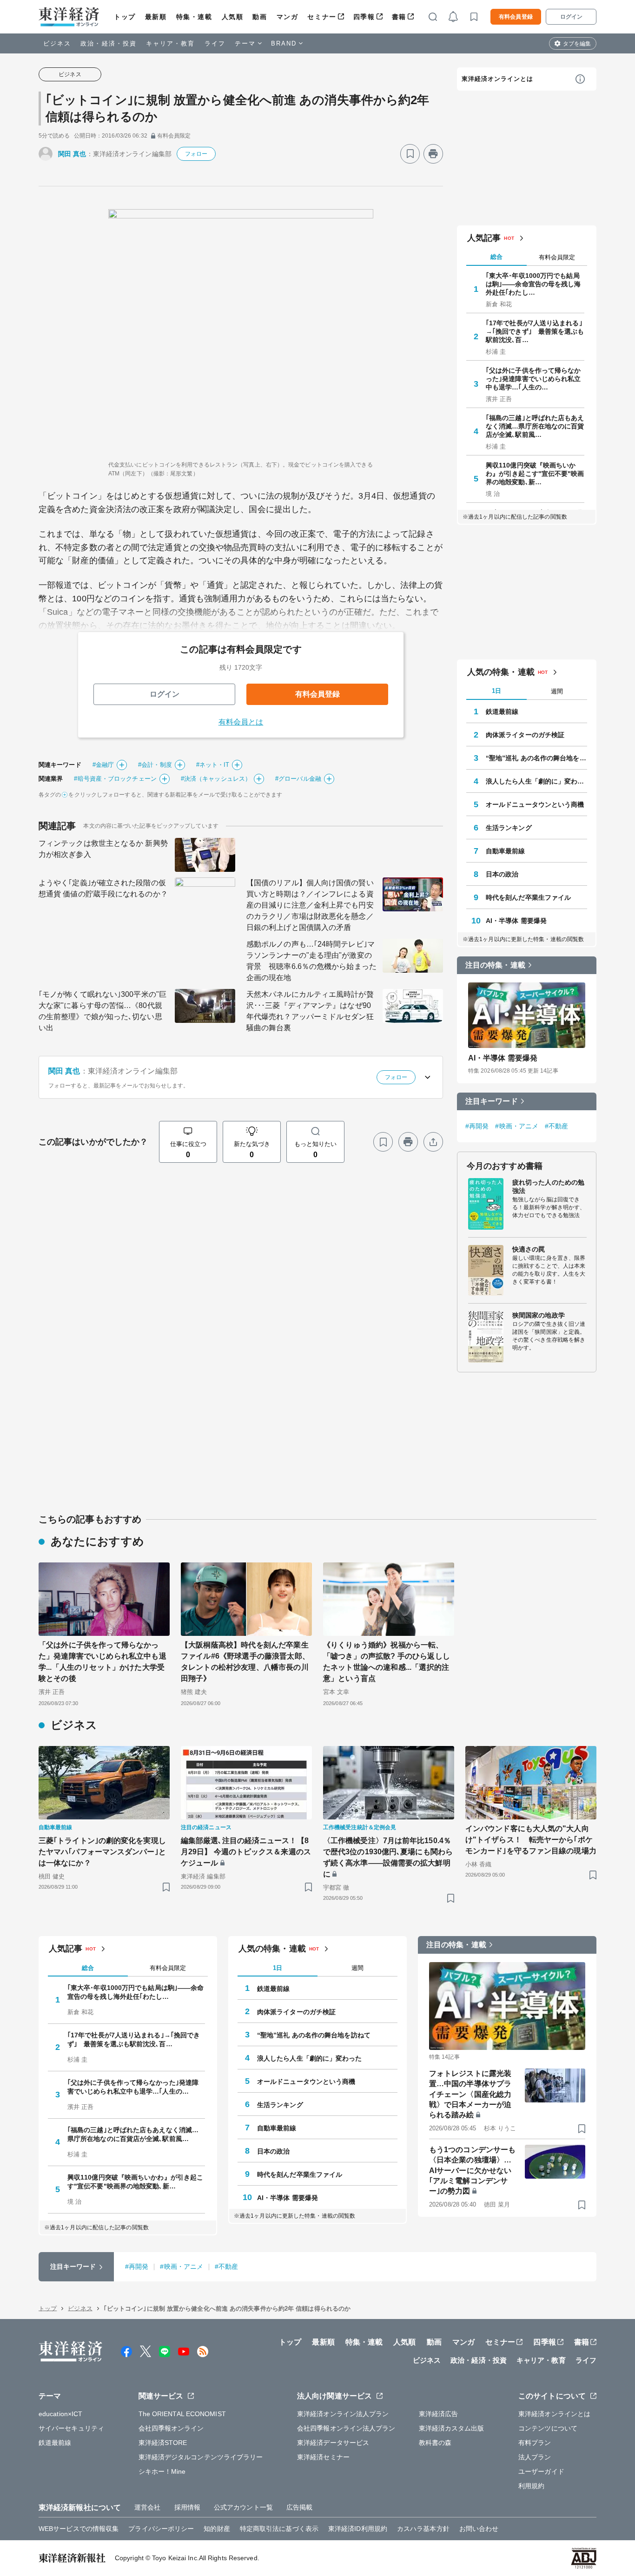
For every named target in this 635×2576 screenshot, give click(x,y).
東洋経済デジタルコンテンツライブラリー (201, 2457)
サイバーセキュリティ (71, 2428)
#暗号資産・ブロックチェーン (115, 779)
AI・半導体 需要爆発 (516, 921)
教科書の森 (435, 2443)
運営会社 (147, 2507)
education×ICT (60, 2414)
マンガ (288, 17)
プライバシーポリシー (161, 2529)
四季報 (364, 17)
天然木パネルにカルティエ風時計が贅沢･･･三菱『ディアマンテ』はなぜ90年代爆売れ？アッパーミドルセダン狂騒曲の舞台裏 (310, 1011)
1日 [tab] (496, 691)
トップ (125, 17)
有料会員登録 (516, 17)
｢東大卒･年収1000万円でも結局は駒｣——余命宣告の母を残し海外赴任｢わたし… (533, 284)
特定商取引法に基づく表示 (279, 2529)
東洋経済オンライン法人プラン (343, 2414)
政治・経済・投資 (109, 43)
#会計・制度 (155, 765)
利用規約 (531, 2486)
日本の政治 (502, 874)
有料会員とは (241, 722)
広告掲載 (299, 2507)
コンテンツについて (548, 2428)
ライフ (215, 43)
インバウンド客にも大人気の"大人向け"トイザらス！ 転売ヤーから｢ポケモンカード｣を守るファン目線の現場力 (531, 1840)
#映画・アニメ (517, 1126)
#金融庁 (103, 765)
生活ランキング (509, 828)
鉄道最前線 (502, 712)
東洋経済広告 (439, 2414)
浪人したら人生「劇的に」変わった (536, 781)
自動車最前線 (506, 851)
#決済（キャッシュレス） (216, 779)
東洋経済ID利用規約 (358, 2529)
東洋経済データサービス (333, 2443)
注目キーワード (492, 1101)
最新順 (156, 17)
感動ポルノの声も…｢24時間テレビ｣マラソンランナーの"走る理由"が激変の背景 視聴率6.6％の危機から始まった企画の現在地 (311, 961)
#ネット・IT (213, 765)
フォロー (196, 154)
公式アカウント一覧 (243, 2507)
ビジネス (57, 43)
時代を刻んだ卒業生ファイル (528, 897)
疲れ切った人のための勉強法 (548, 1186)
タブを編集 (577, 44)
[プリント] (433, 154)
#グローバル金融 (298, 779)
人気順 (233, 17)
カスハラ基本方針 (423, 2529)
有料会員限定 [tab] (557, 257)
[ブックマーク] (410, 154)
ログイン (571, 17)
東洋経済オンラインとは (497, 79)
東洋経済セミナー (323, 2457)
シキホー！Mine (162, 2471)
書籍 (399, 17)
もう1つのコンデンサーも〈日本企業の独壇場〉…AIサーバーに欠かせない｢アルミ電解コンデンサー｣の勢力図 (472, 2171)
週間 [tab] (557, 691)
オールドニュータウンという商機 (535, 804)
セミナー (322, 17)
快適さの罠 (529, 1249)
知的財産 (217, 2529)
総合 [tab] (496, 257)
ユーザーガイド (541, 2471)
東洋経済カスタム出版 (452, 2428)
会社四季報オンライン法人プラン (346, 2428)
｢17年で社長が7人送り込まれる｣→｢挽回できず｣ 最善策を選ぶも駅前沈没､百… (535, 331)
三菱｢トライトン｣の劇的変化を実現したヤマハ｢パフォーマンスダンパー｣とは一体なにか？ (102, 1852)
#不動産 (556, 1126)
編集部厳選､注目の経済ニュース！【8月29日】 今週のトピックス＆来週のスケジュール (246, 1852)
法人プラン (535, 2457)
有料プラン (535, 2443)
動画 (260, 17)
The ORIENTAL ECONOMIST (182, 2414)
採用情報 (187, 2507)
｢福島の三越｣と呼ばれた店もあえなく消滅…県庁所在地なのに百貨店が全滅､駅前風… (535, 426)
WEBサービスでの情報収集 (79, 2529)
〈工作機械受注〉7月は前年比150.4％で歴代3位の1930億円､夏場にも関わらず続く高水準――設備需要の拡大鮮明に (388, 1857)
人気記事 (484, 238)
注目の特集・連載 (495, 965)
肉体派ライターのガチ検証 (525, 735)
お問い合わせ (479, 2529)
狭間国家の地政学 (539, 1315)
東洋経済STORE (163, 2443)
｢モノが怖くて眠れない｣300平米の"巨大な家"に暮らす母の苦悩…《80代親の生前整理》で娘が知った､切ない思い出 (103, 1011)
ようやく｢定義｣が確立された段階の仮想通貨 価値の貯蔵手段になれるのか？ (103, 888)
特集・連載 (194, 17)
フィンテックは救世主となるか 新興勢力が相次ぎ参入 (103, 849)
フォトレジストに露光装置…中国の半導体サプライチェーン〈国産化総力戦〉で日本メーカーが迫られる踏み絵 (470, 2094)
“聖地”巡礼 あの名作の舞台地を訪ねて (536, 758)
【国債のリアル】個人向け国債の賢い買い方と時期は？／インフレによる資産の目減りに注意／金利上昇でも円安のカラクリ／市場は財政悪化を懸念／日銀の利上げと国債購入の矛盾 (310, 905)
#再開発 (477, 1126)
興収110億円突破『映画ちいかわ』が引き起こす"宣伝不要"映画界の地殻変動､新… (535, 474)
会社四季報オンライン (171, 2428)
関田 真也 (72, 154)
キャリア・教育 (171, 43)
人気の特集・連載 (501, 672)
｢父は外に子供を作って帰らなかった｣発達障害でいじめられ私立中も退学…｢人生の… (533, 379)
